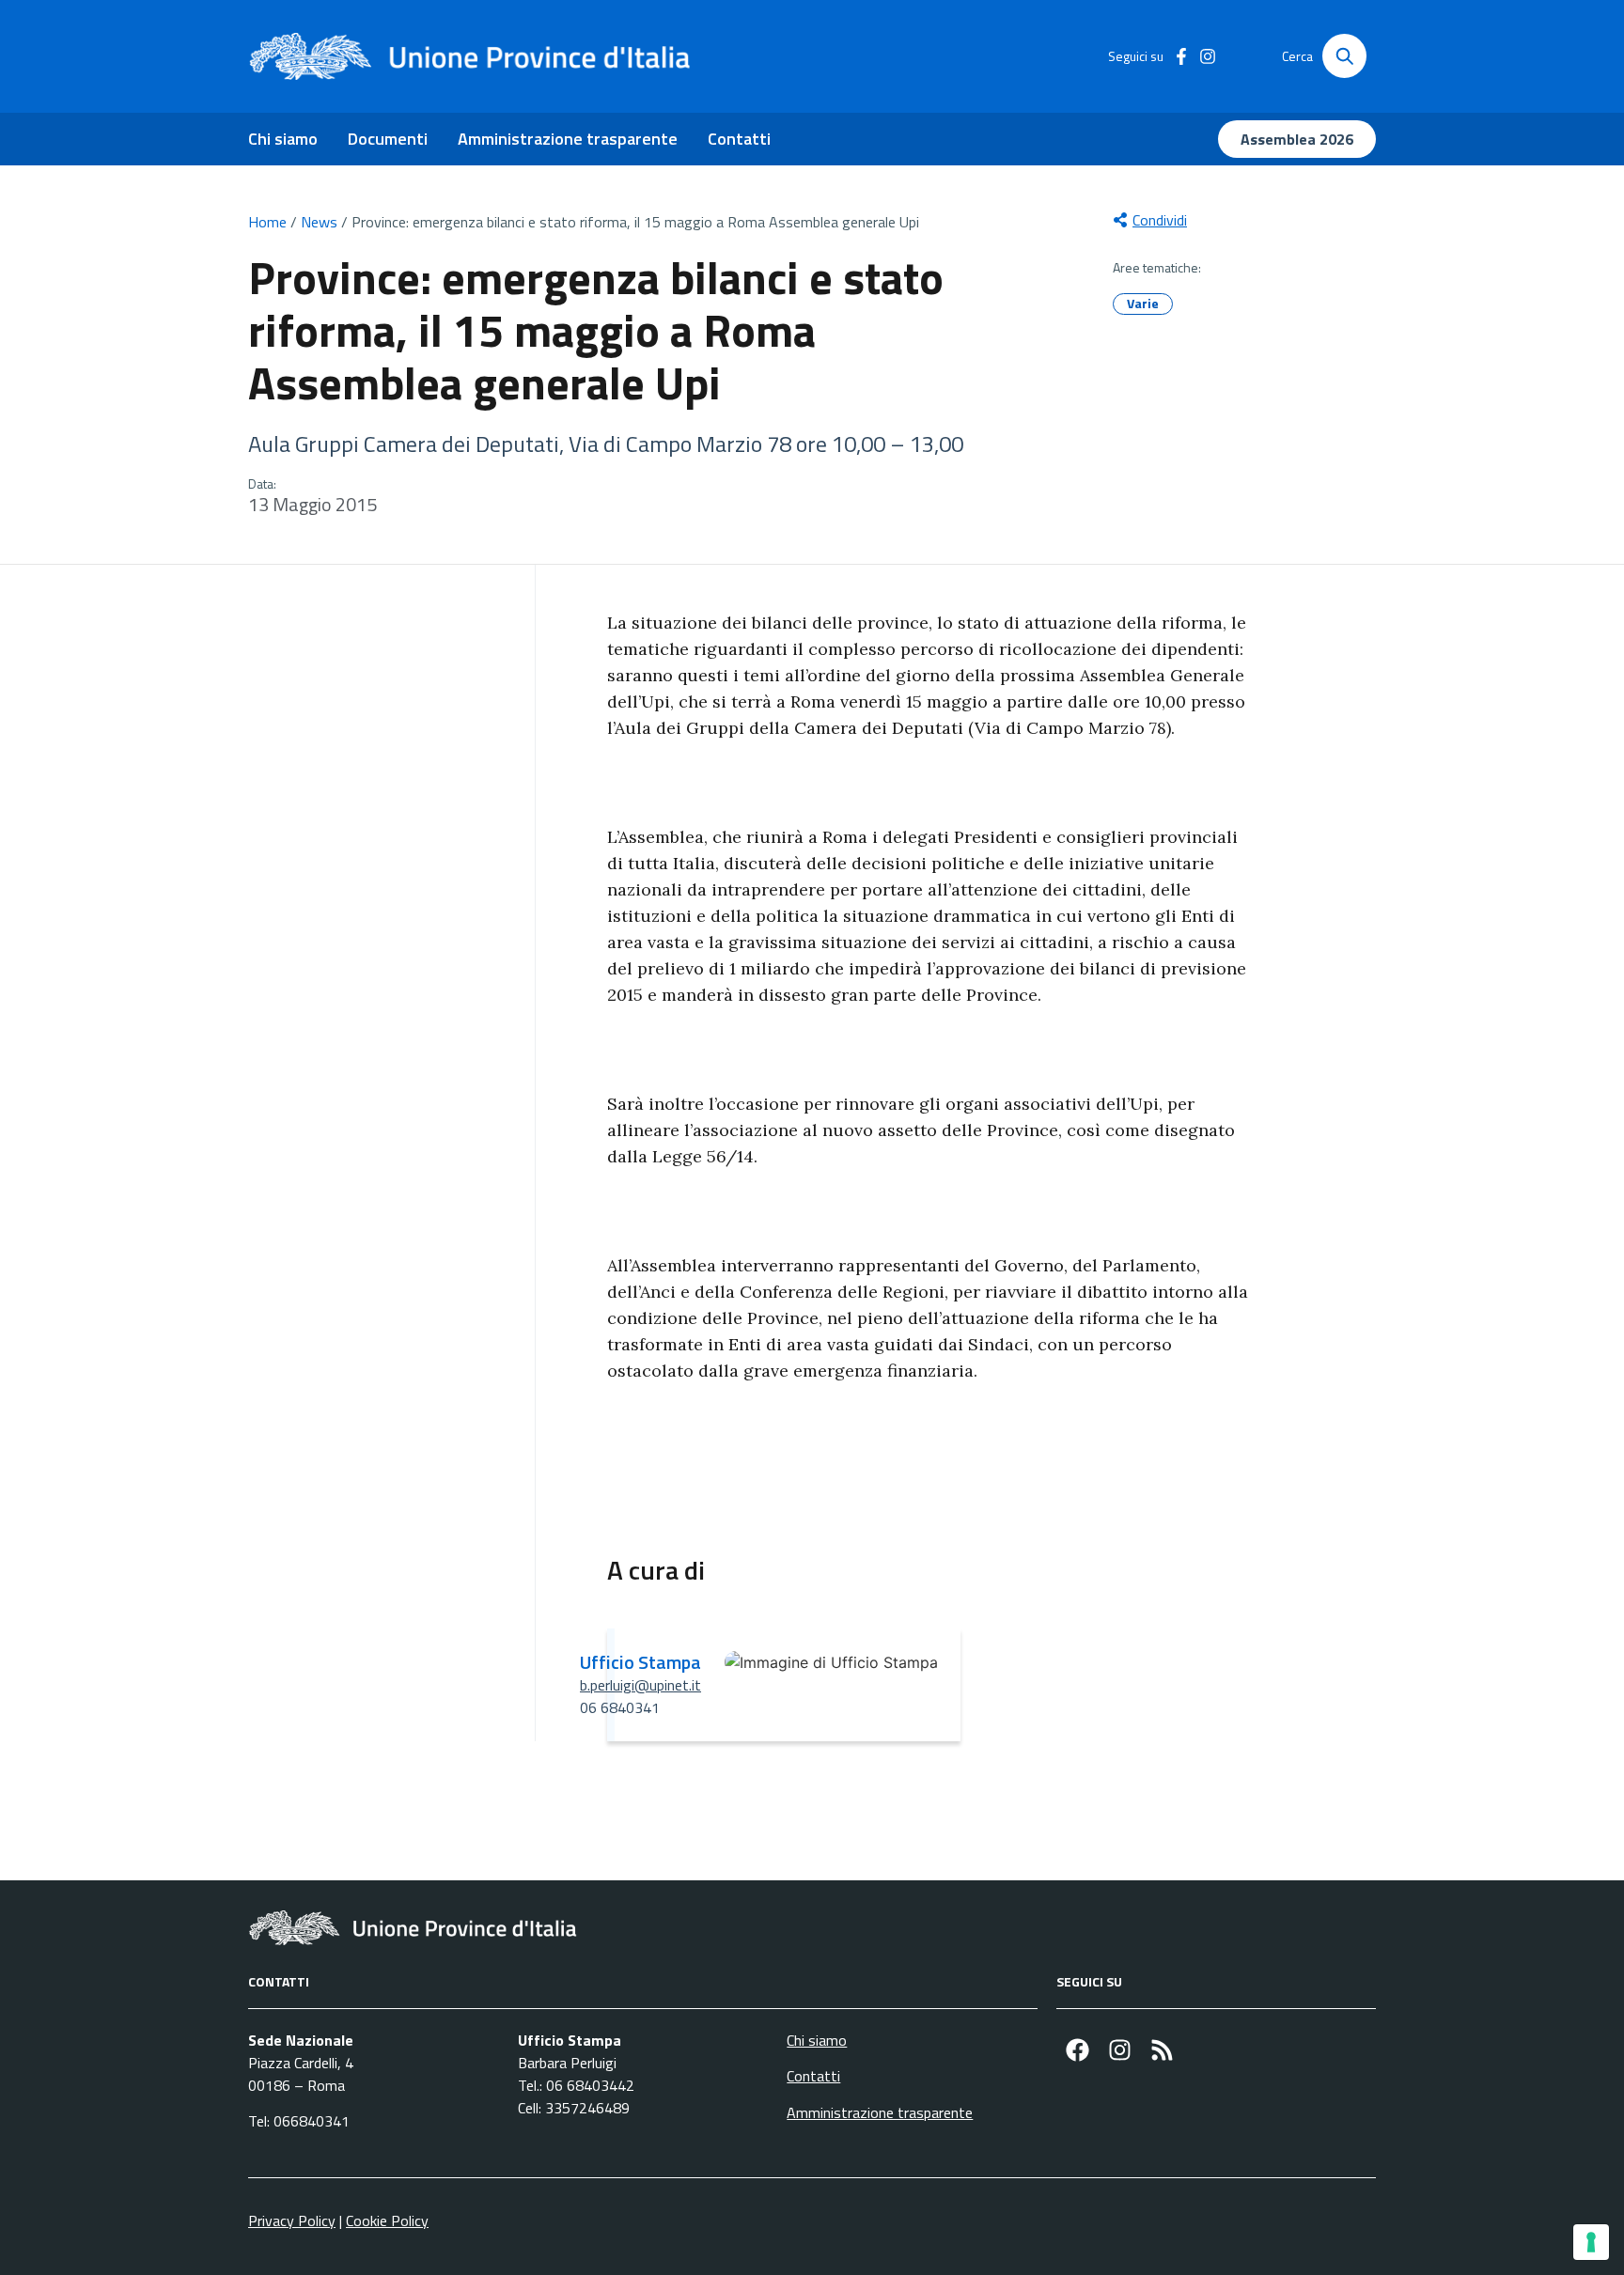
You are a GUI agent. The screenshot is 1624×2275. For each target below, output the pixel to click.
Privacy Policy (292, 2220)
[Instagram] (1120, 2050)
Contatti (739, 139)
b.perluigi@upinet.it (640, 1685)
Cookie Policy (387, 2220)
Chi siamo (283, 139)
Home (267, 222)
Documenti (388, 139)
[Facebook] (1077, 2050)
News (319, 222)
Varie (1143, 303)
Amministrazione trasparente (568, 139)
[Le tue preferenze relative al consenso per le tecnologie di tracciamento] (1591, 2242)
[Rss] (1162, 2050)
